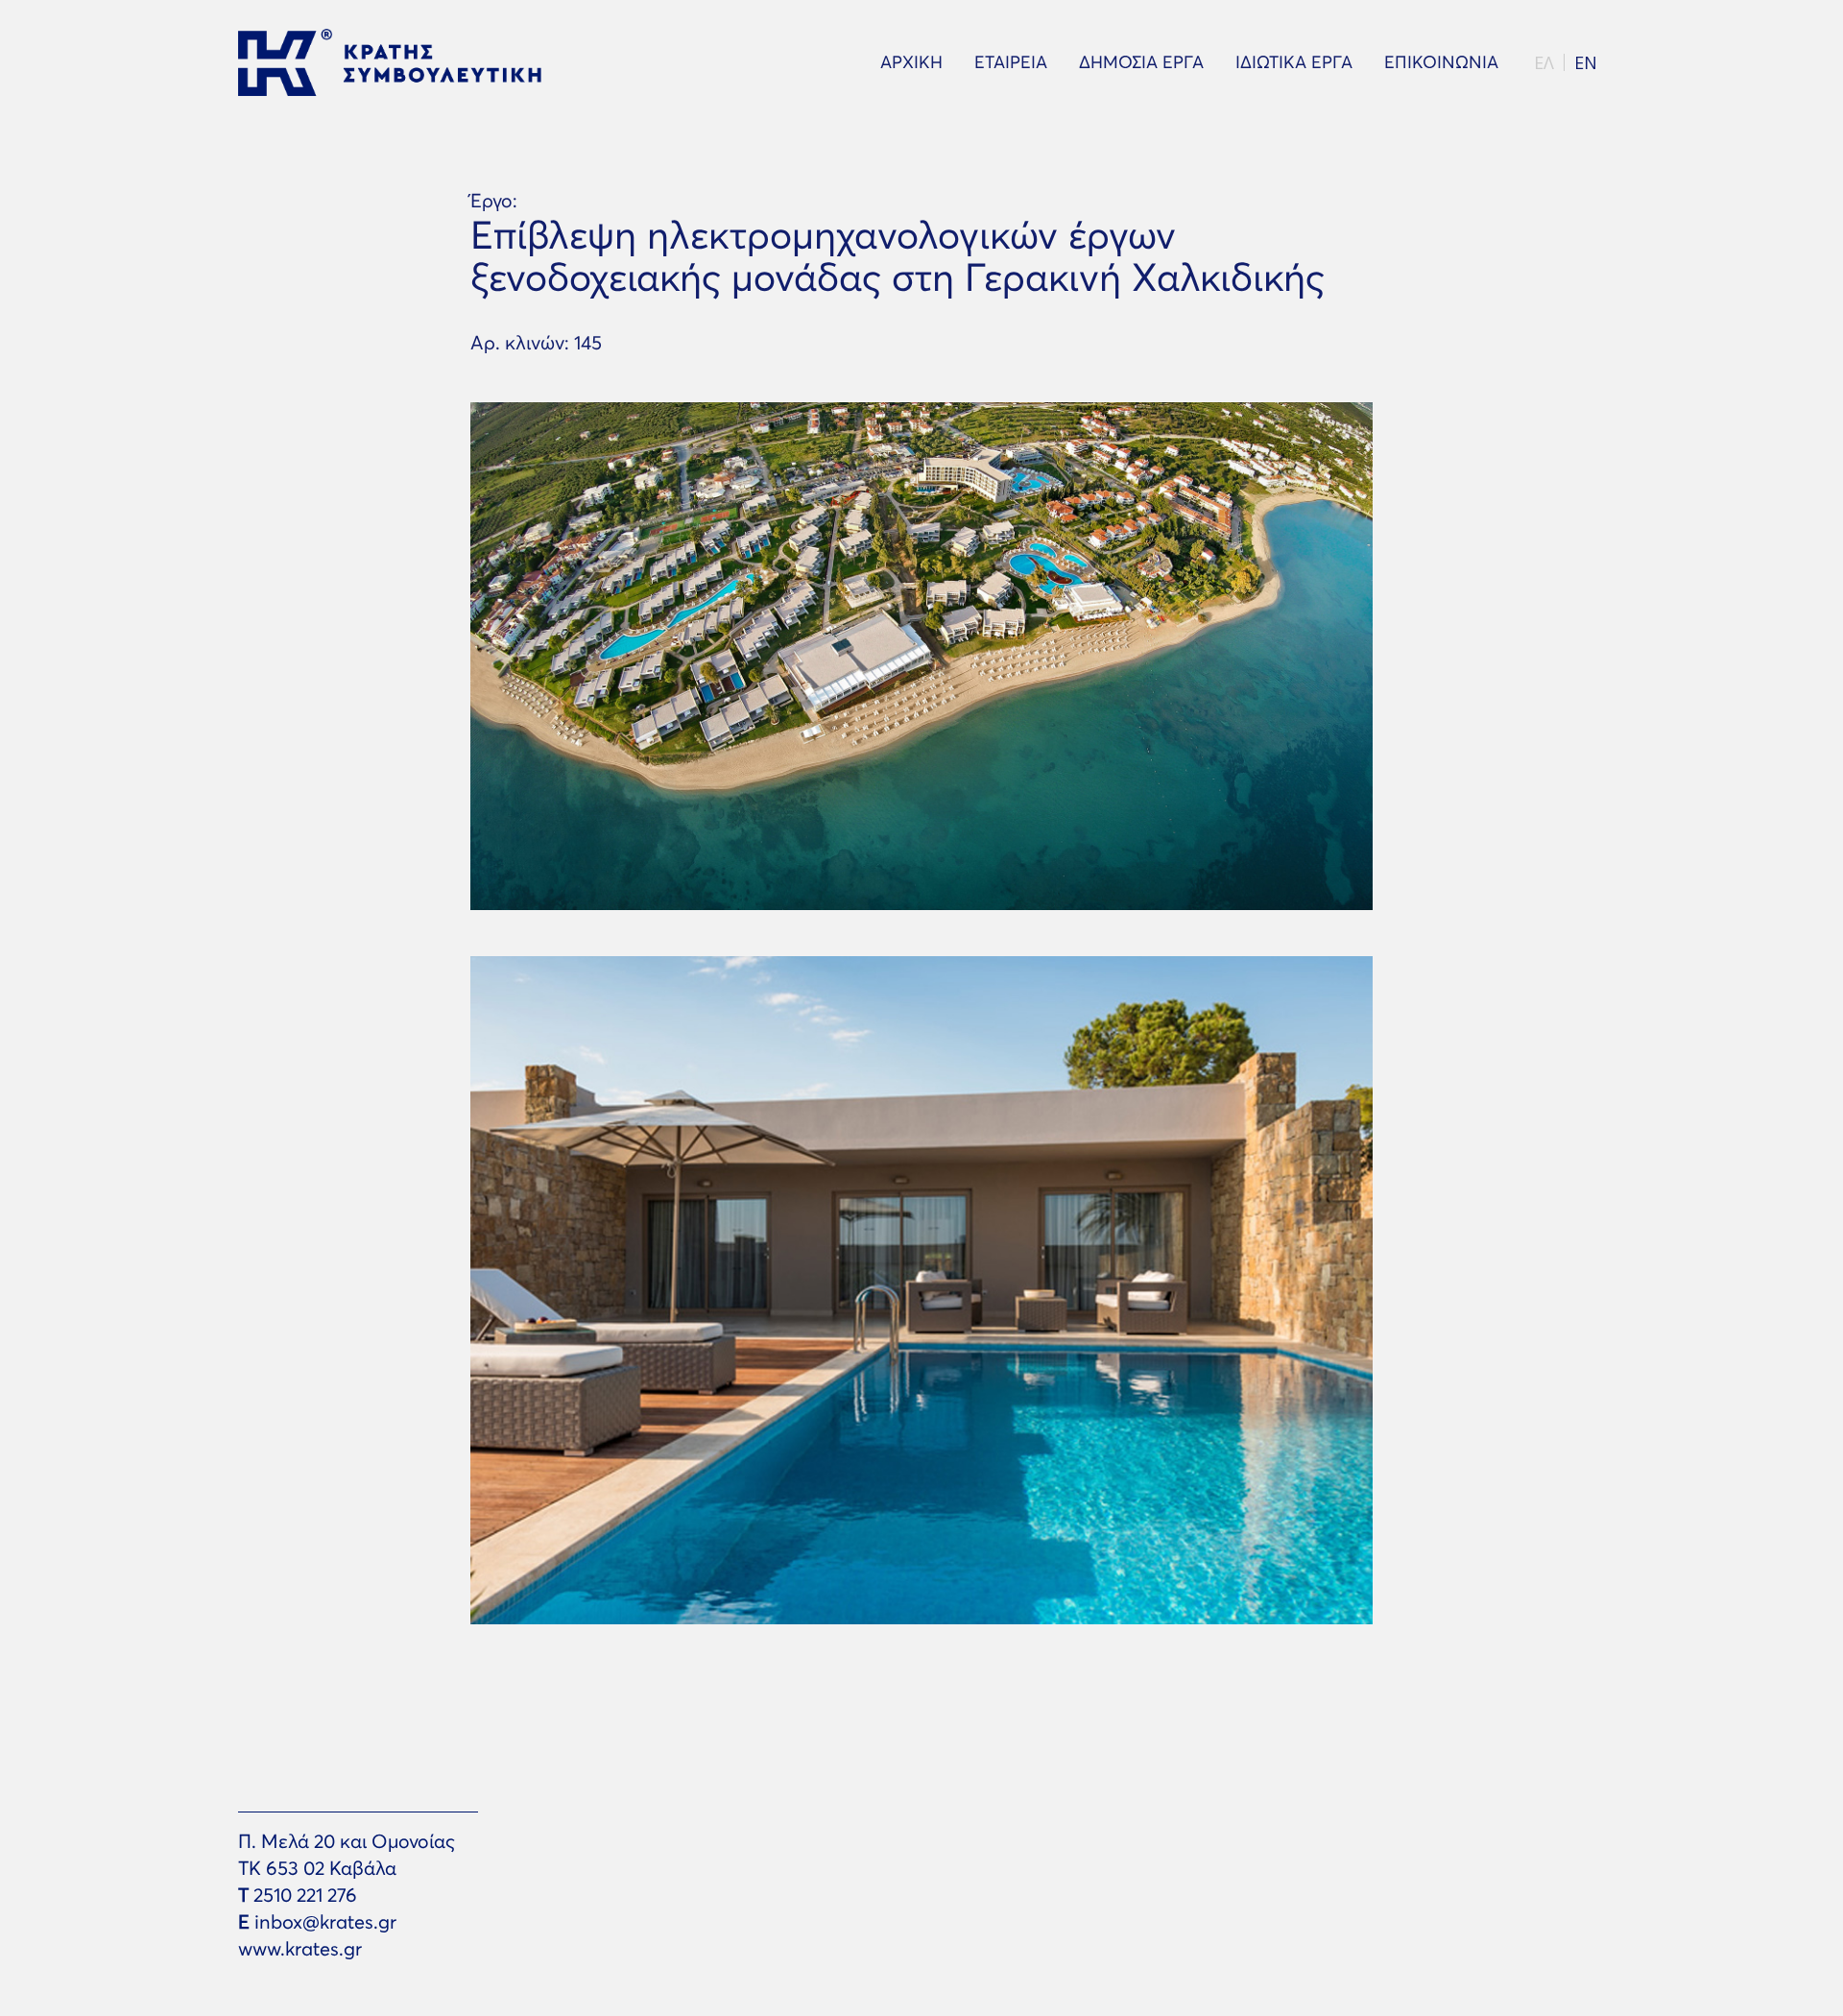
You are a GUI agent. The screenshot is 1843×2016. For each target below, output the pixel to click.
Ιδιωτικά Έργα (1294, 62)
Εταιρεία (1011, 62)
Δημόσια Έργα (1141, 62)
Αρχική (911, 62)
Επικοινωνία (1441, 62)
